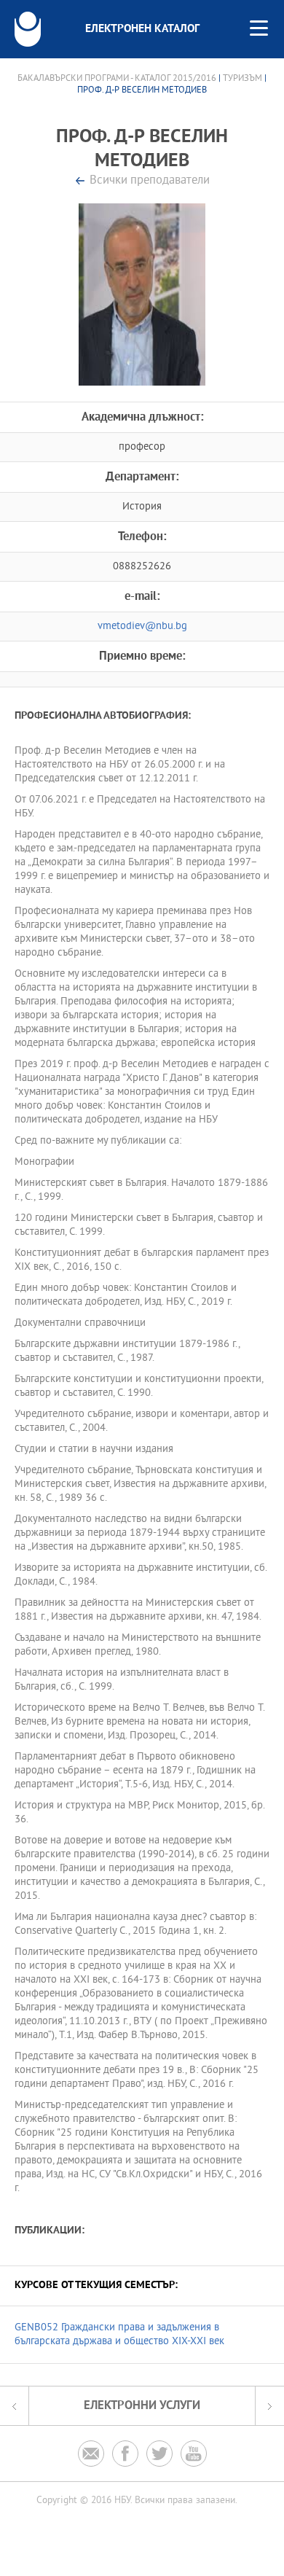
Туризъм (242, 79)
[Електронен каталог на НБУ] (28, 29)
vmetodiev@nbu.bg (142, 627)
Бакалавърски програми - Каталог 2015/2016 (117, 79)
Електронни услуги (142, 2406)
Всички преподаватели (150, 181)
